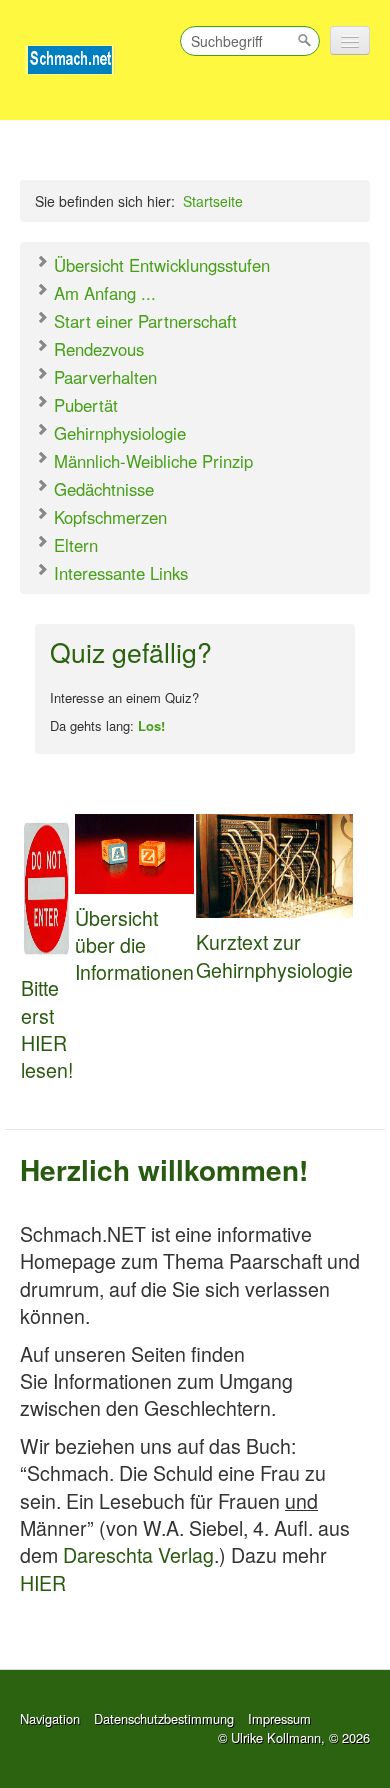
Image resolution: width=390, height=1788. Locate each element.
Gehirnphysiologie (117, 433)
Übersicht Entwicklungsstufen (159, 265)
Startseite (213, 201)
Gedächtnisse (101, 489)
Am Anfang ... (102, 293)
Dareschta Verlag (138, 1554)
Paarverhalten (103, 377)
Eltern (73, 545)
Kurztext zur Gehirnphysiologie (274, 955)
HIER (43, 1582)
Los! (151, 725)
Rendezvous (96, 349)
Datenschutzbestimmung (164, 1718)
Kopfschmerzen (108, 517)
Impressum (279, 1718)
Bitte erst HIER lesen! (47, 1028)
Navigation (50, 1718)
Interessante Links (118, 573)
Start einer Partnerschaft (143, 321)
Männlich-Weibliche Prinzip (151, 461)
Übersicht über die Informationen (134, 945)
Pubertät (83, 405)
